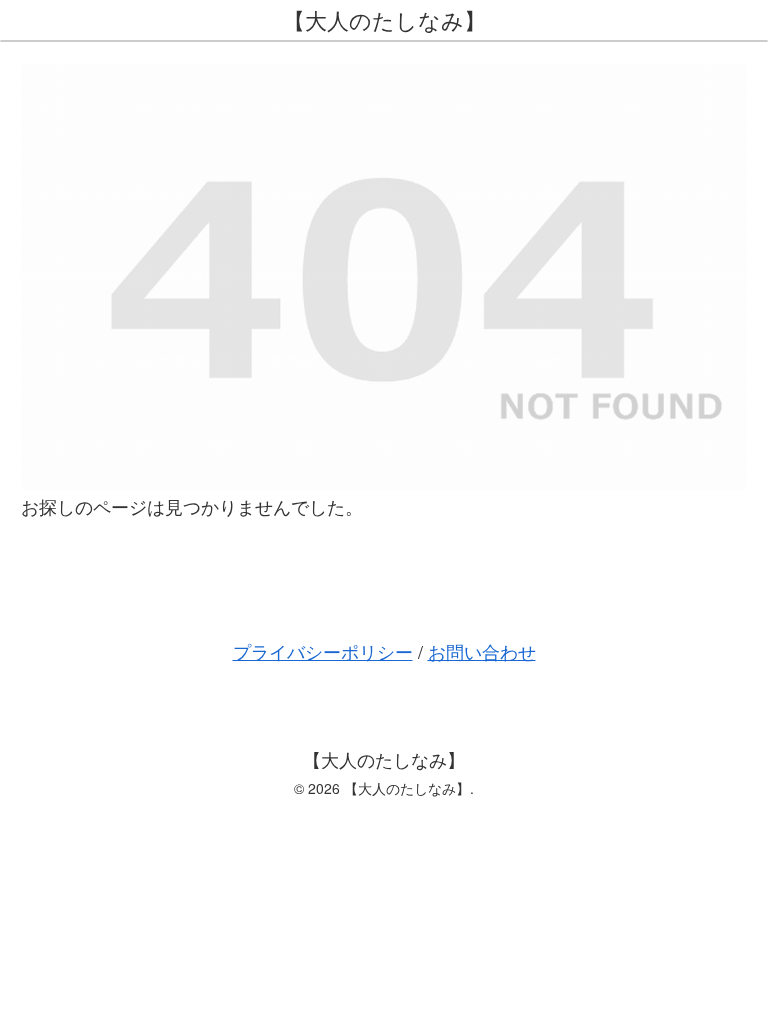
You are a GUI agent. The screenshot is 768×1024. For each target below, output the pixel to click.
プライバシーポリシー (323, 651)
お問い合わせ (482, 651)
